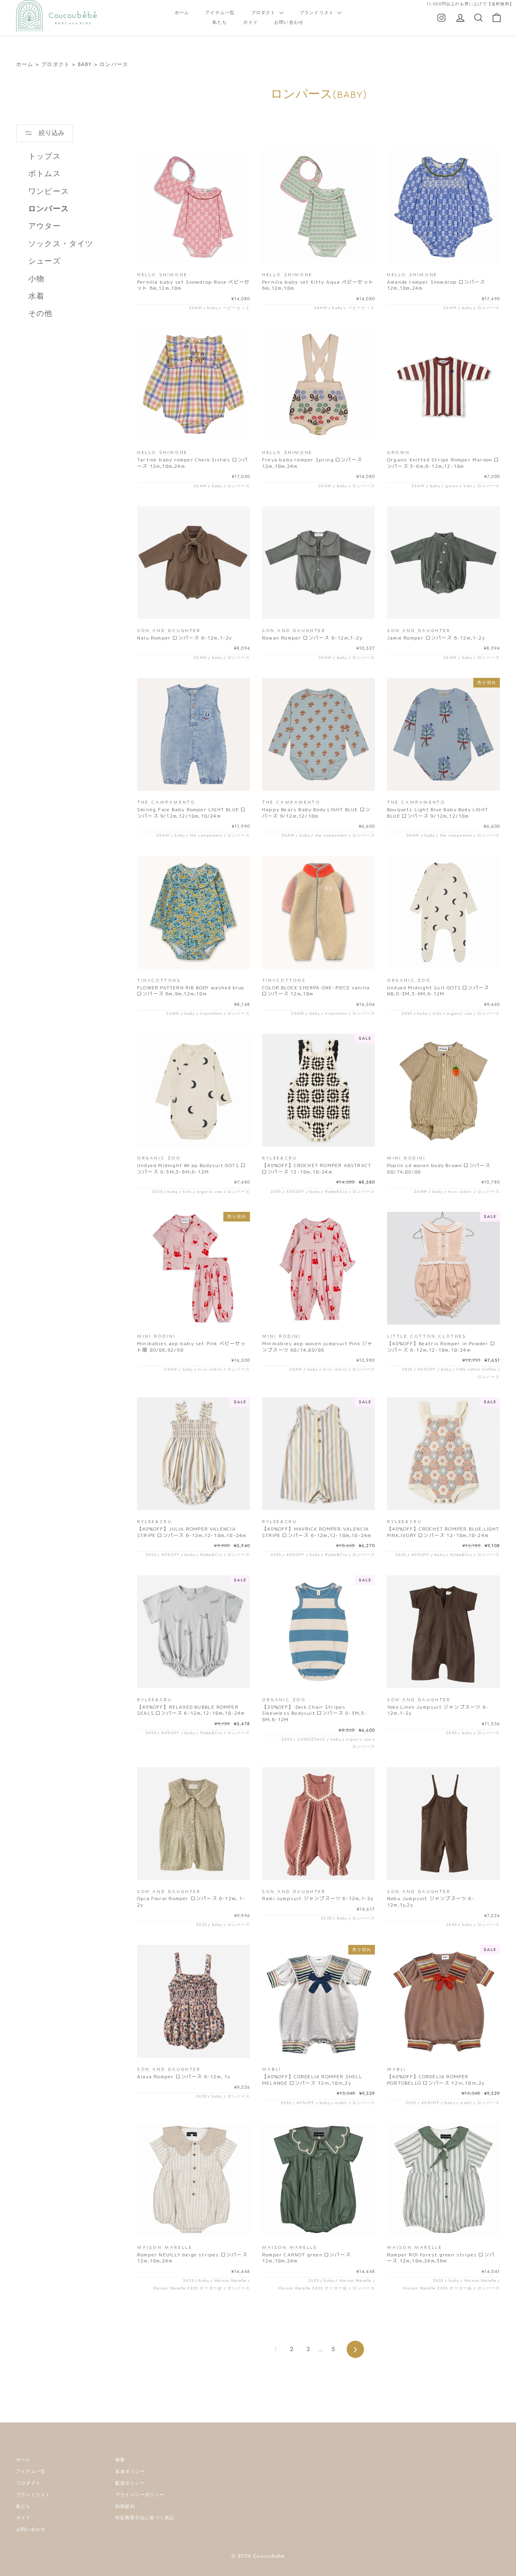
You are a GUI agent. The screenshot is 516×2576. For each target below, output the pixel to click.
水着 (36, 296)
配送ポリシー (130, 2483)
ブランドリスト (318, 12)
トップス (45, 156)
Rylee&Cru (336, 1191)
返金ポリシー (130, 2471)
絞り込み (51, 133)
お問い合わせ (289, 22)
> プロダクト (53, 64)
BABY (85, 64)
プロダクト (264, 12)
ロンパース (114, 64)
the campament (206, 835)
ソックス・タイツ (61, 244)
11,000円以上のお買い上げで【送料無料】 (470, 4)
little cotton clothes (476, 1369)
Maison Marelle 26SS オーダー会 (188, 2288)
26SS (407, 1013)
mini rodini (460, 1191)
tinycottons (211, 1013)
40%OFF (295, 1191)
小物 (36, 279)
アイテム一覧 (220, 12)
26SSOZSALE (311, 1739)
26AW (196, 308)
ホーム (182, 12)
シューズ (45, 261)
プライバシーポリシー (140, 2495)
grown (452, 486)
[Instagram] (441, 17)
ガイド (251, 22)
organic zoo (459, 1013)
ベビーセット (236, 308)
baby (212, 308)
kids (468, 486)
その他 (41, 313)
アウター (45, 226)
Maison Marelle (231, 2280)
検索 (120, 2460)
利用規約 (125, 2506)
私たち (220, 22)
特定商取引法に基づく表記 (145, 2518)
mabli (341, 2103)
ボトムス (45, 173)
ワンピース (49, 191)
